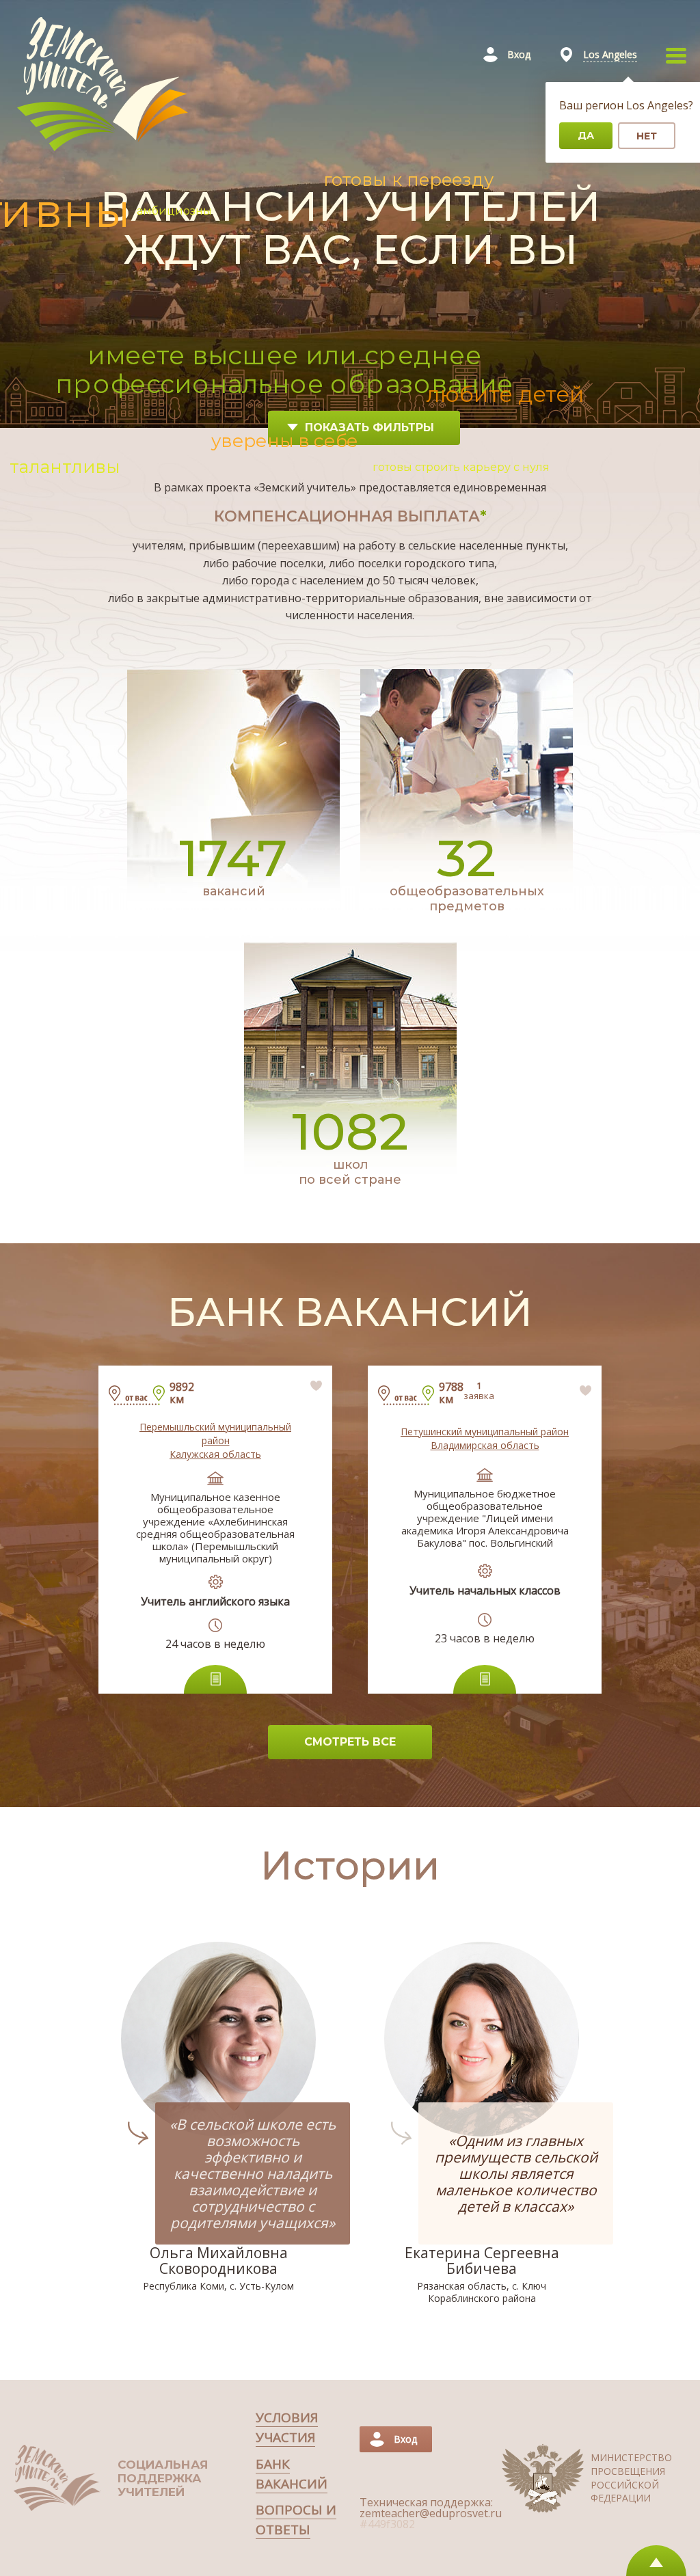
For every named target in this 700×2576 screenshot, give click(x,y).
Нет (647, 136)
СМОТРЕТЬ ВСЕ (350, 1742)
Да (586, 135)
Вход (519, 54)
